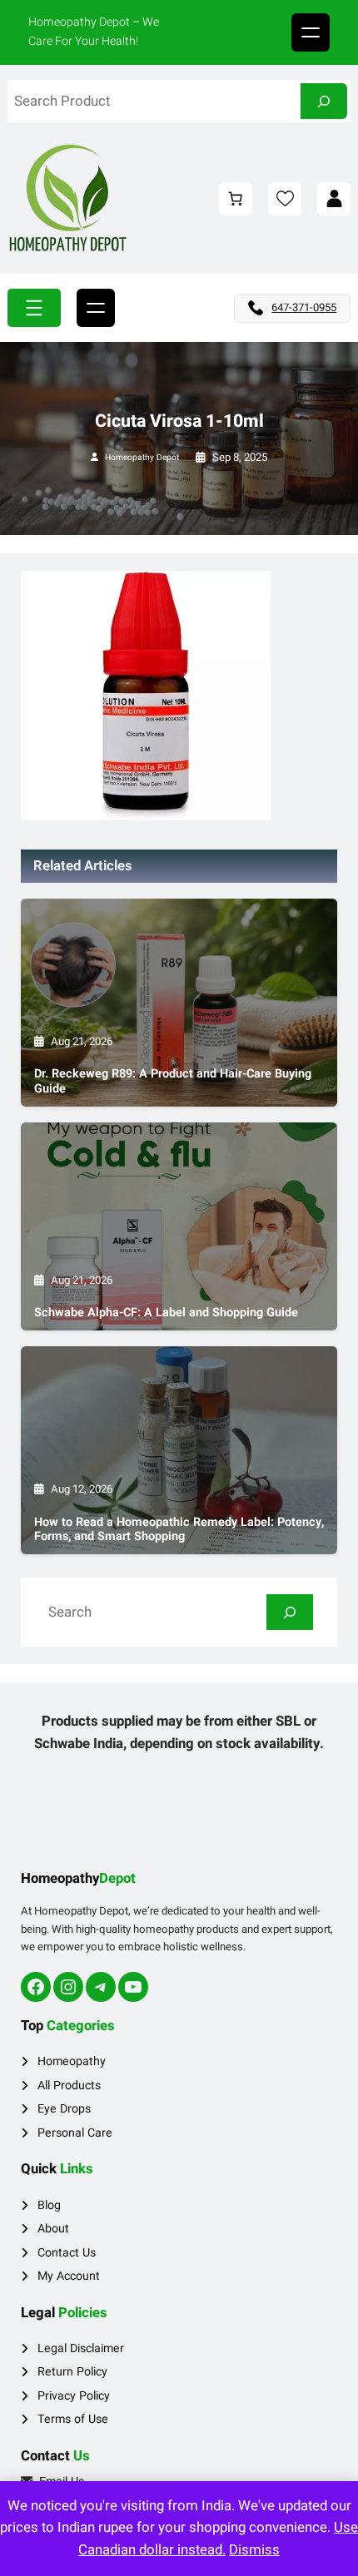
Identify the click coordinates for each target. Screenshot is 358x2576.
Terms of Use (73, 2419)
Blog (49, 2205)
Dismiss (254, 2550)
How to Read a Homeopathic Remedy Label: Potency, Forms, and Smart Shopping (179, 1530)
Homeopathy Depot (142, 457)
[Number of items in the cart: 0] (236, 199)
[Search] (324, 101)
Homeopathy (72, 2061)
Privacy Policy (74, 2396)
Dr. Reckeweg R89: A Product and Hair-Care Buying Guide (173, 1081)
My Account (69, 2276)
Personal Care (75, 2133)
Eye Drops (64, 2109)
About (53, 2229)
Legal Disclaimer (81, 2348)
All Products (69, 2086)
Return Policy (72, 2372)
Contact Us (67, 2253)
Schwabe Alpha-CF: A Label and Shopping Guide (166, 1313)
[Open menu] (311, 32)
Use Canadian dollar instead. (218, 2539)
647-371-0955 (304, 308)
